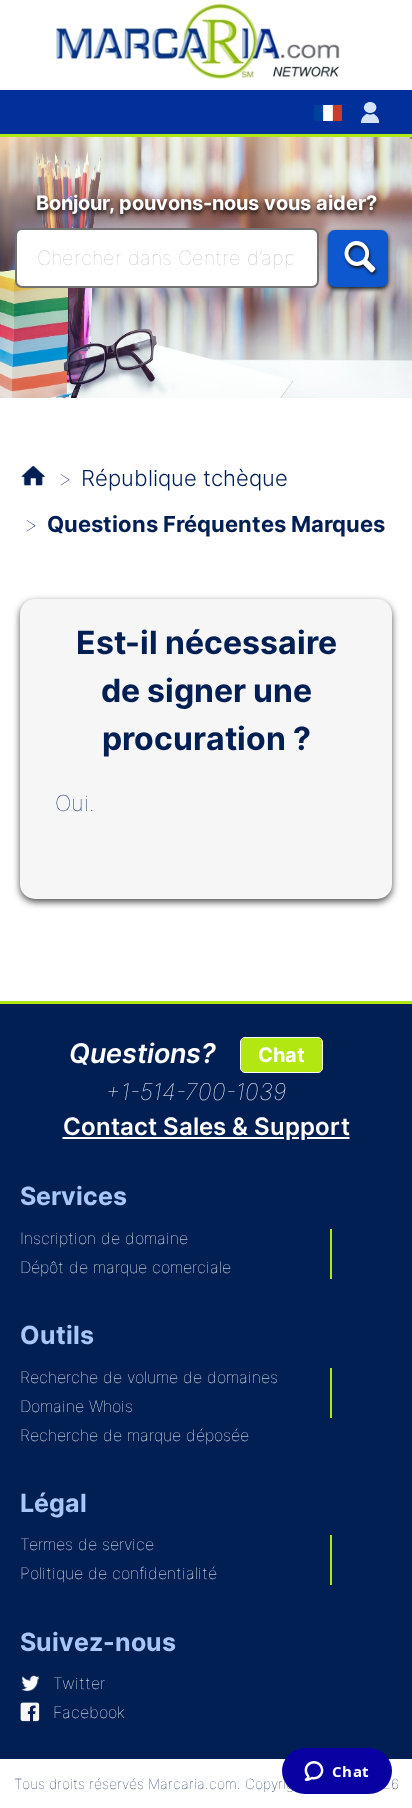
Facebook (89, 1712)
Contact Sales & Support (206, 1126)
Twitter (79, 1683)
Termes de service (87, 1544)
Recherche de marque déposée (134, 1435)
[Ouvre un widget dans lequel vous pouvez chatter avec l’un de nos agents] (336, 1773)
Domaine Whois (76, 1406)
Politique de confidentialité (118, 1573)
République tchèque (184, 478)
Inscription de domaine (104, 1238)
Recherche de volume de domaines (149, 1377)
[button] (374, 112)
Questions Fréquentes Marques (216, 524)
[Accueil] (206, 40)
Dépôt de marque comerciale (125, 1267)
